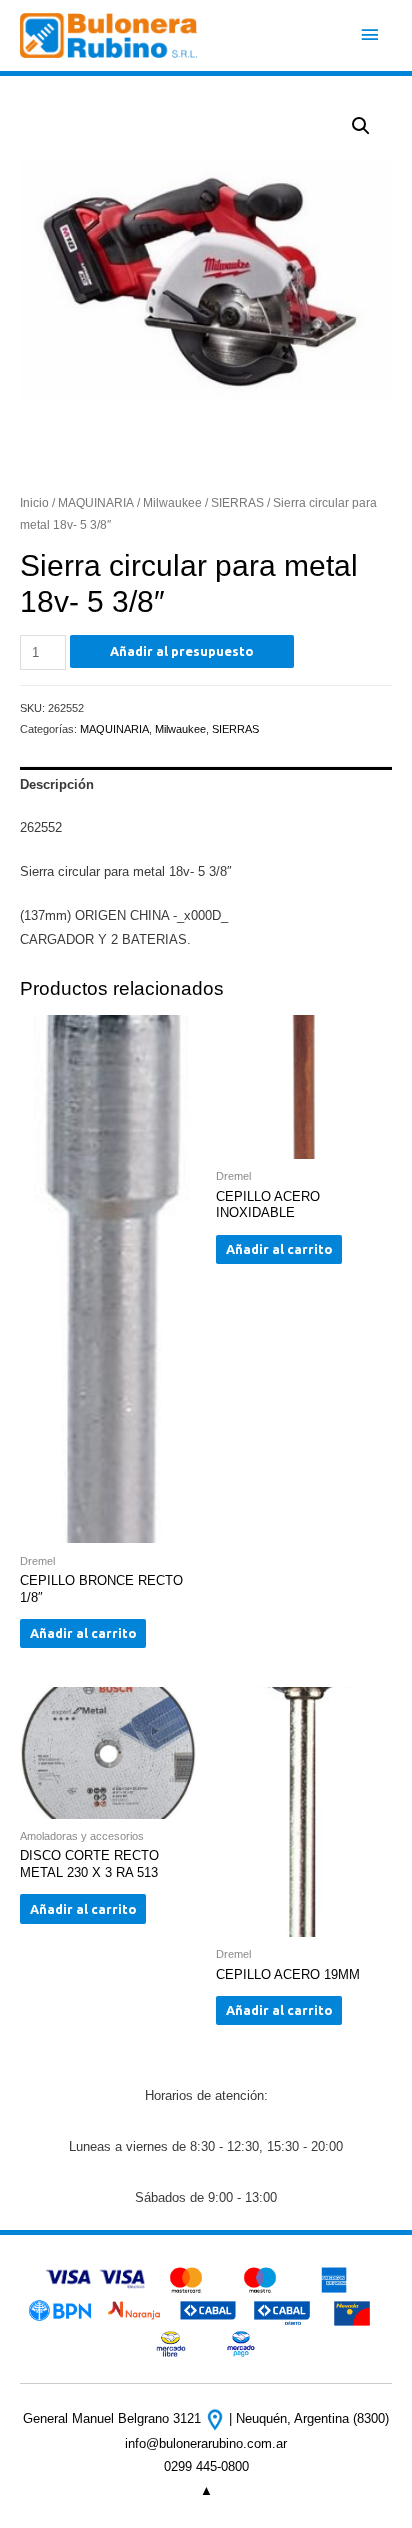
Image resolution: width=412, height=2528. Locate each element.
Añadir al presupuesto (182, 651)
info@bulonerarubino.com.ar (206, 2443)
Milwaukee (172, 502)
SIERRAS (237, 502)
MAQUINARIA (96, 502)
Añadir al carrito (83, 1633)
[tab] (206, 785)
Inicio (34, 502)
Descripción (57, 784)
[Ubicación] (217, 2418)
